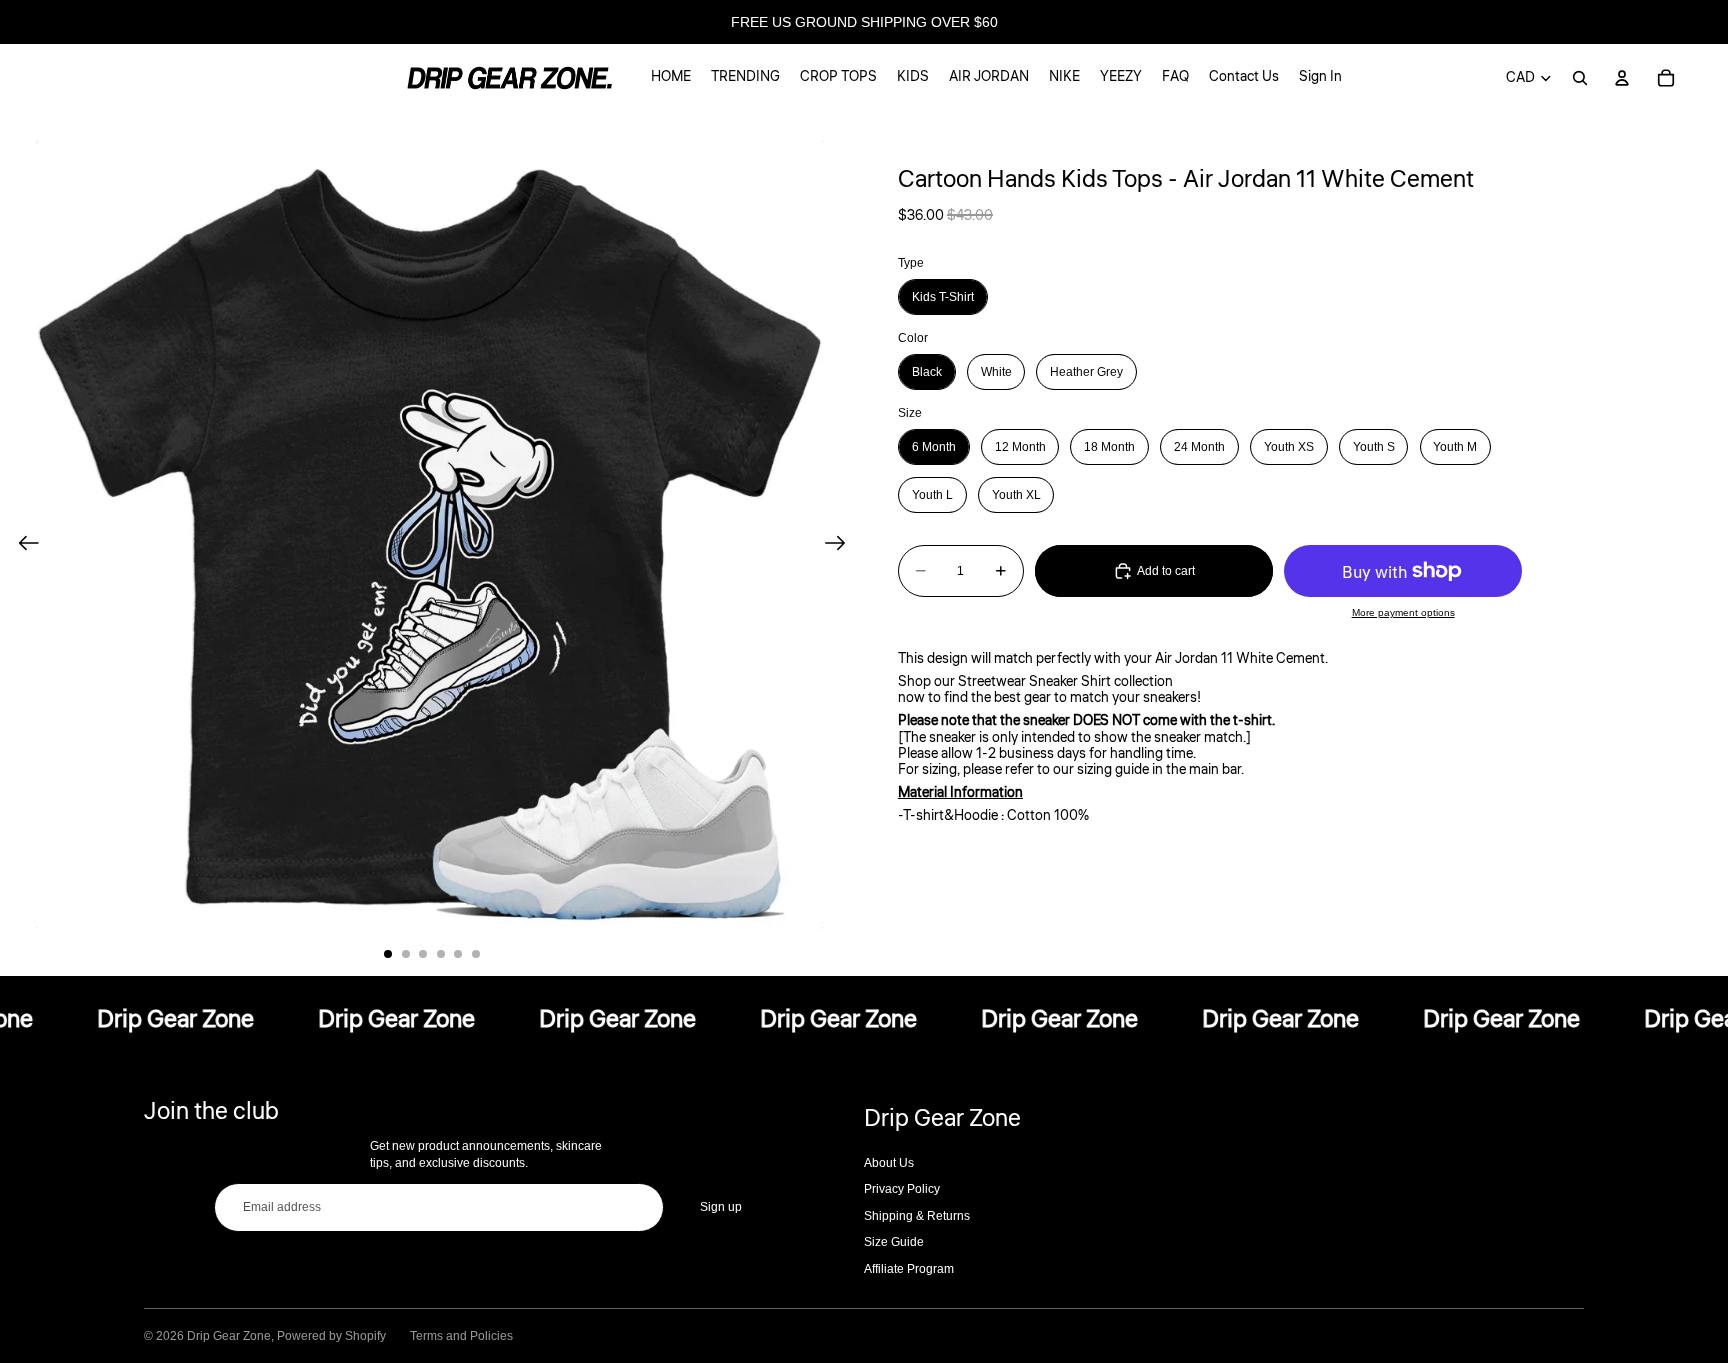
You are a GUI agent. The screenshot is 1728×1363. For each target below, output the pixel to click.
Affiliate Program (909, 1269)
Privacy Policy (902, 1189)
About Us (889, 1163)
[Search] (1580, 78)
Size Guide (894, 1242)
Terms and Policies (461, 1336)
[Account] (1622, 78)
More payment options (1403, 612)
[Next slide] (841, 544)
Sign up (721, 1207)
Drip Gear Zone (229, 1336)
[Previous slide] (22, 544)
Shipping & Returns (917, 1216)
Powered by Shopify (331, 1336)
